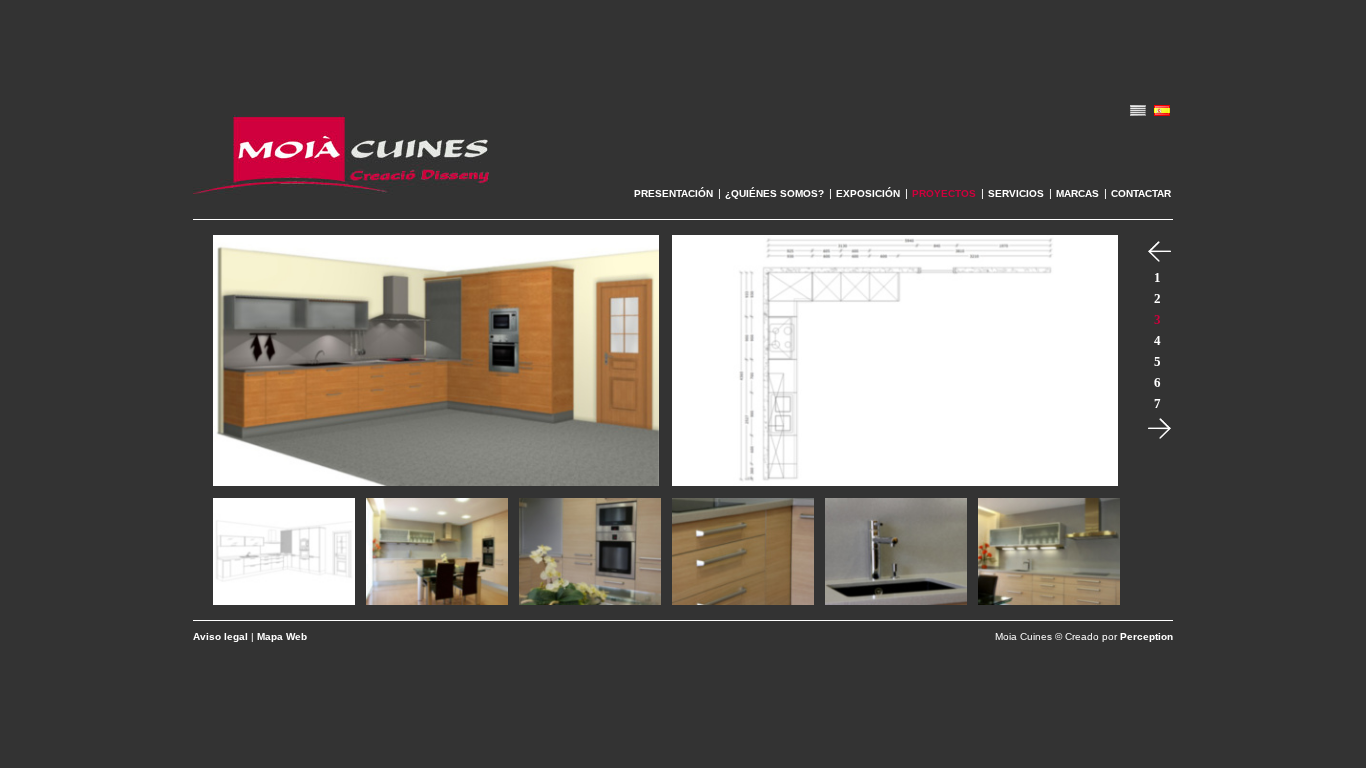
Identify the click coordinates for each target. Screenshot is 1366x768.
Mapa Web (282, 636)
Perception (1146, 636)
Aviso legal (220, 636)
